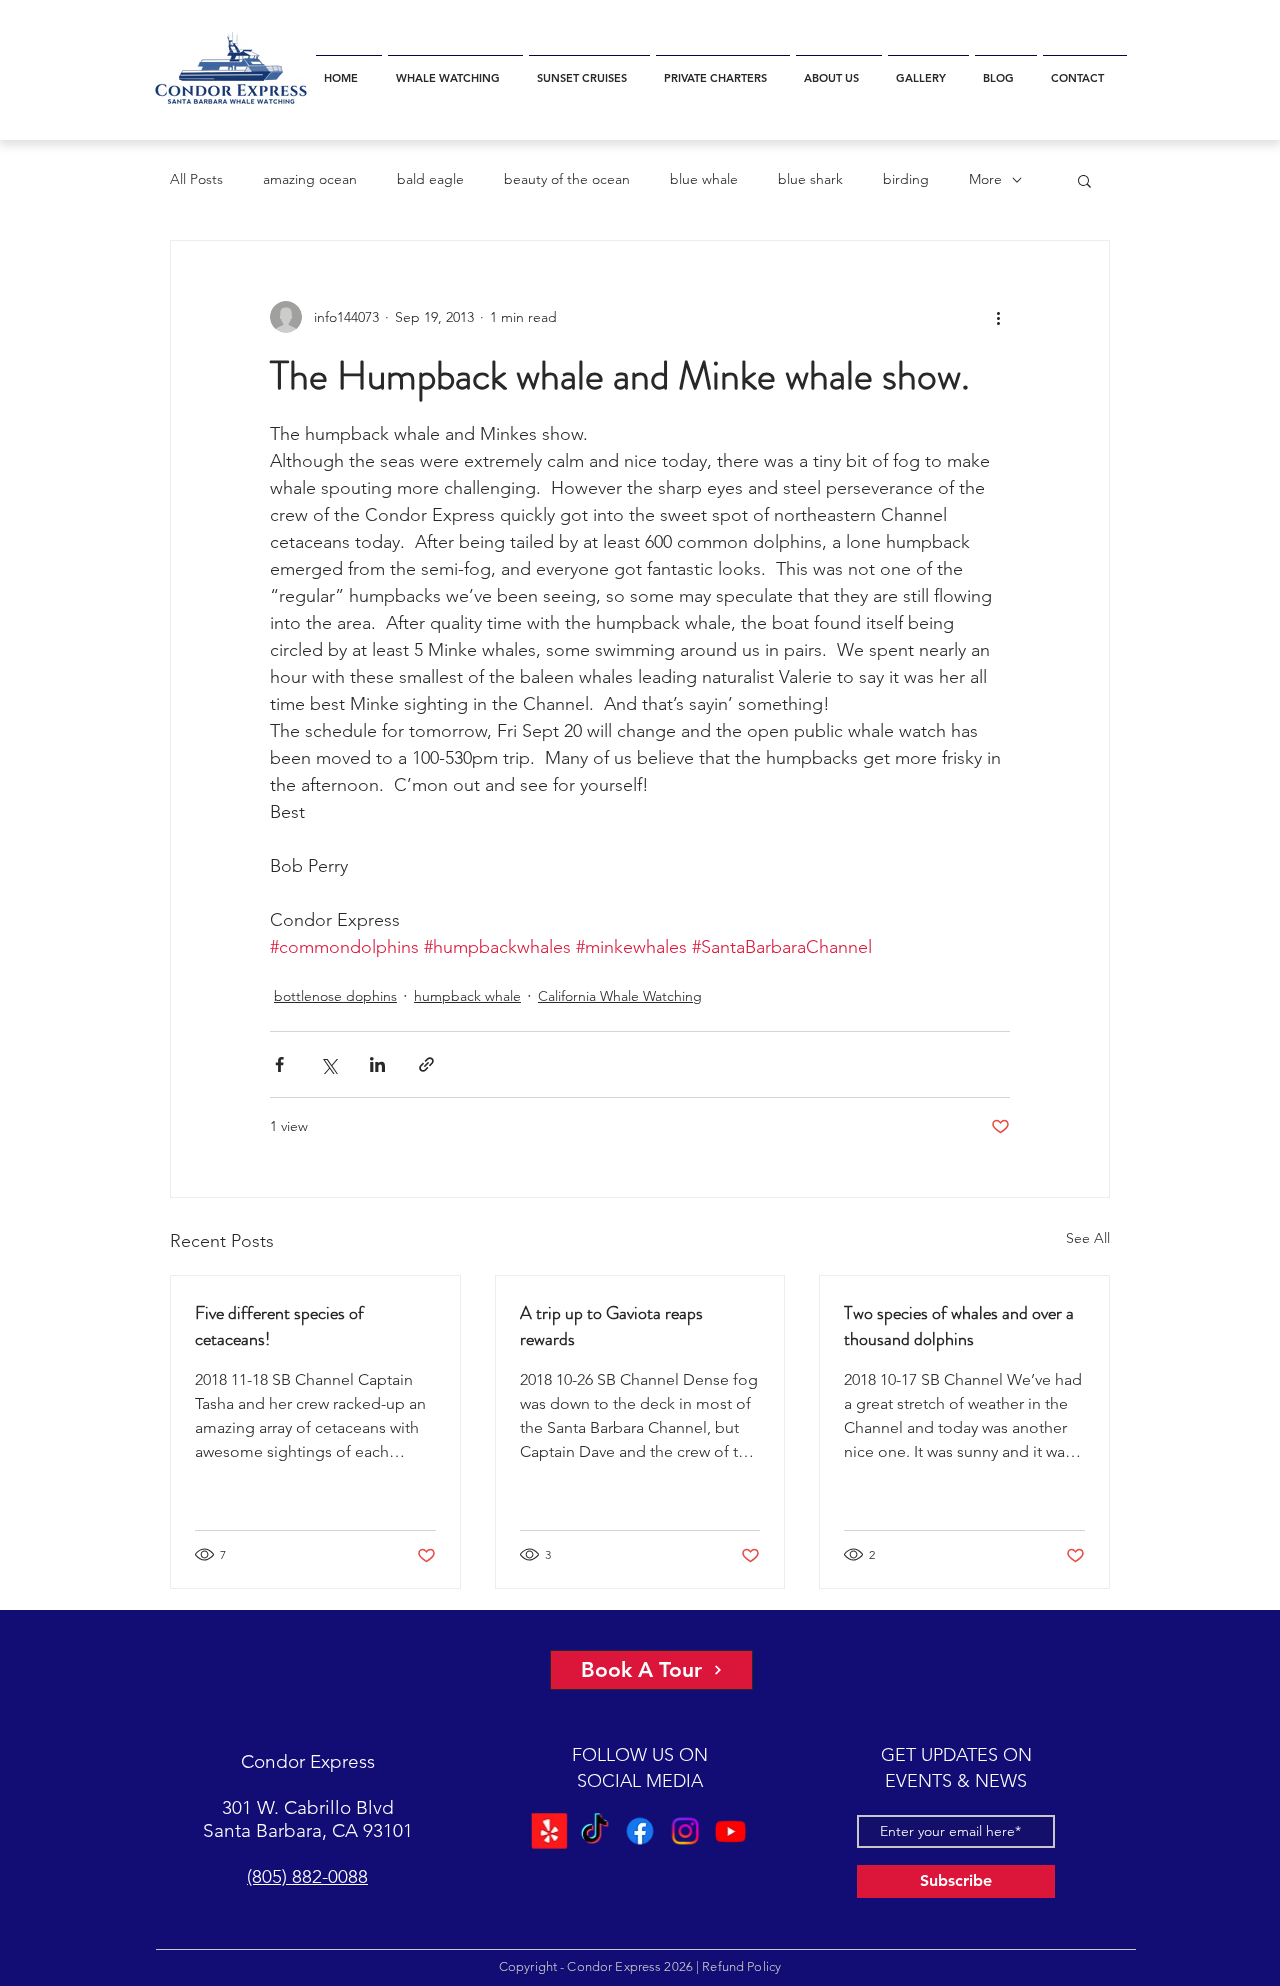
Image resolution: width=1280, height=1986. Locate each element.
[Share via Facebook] (279, 1064)
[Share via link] (426, 1064)
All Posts (196, 179)
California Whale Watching (620, 996)
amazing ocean (310, 179)
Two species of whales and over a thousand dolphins (959, 1326)
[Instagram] (684, 1830)
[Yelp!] (552, 1830)
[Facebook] (640, 1830)
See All (1088, 1238)
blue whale (704, 179)
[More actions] (998, 317)
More (985, 179)
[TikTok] (596, 1830)
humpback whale (467, 996)
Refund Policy (741, 1966)
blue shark (810, 179)
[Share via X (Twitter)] (328, 1064)
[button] (455, 69)
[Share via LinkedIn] (377, 1064)
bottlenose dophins (335, 996)
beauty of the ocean (567, 179)
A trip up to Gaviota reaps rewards (611, 1326)
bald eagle (430, 179)
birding (906, 179)
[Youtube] (728, 1830)
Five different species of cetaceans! (279, 1326)
